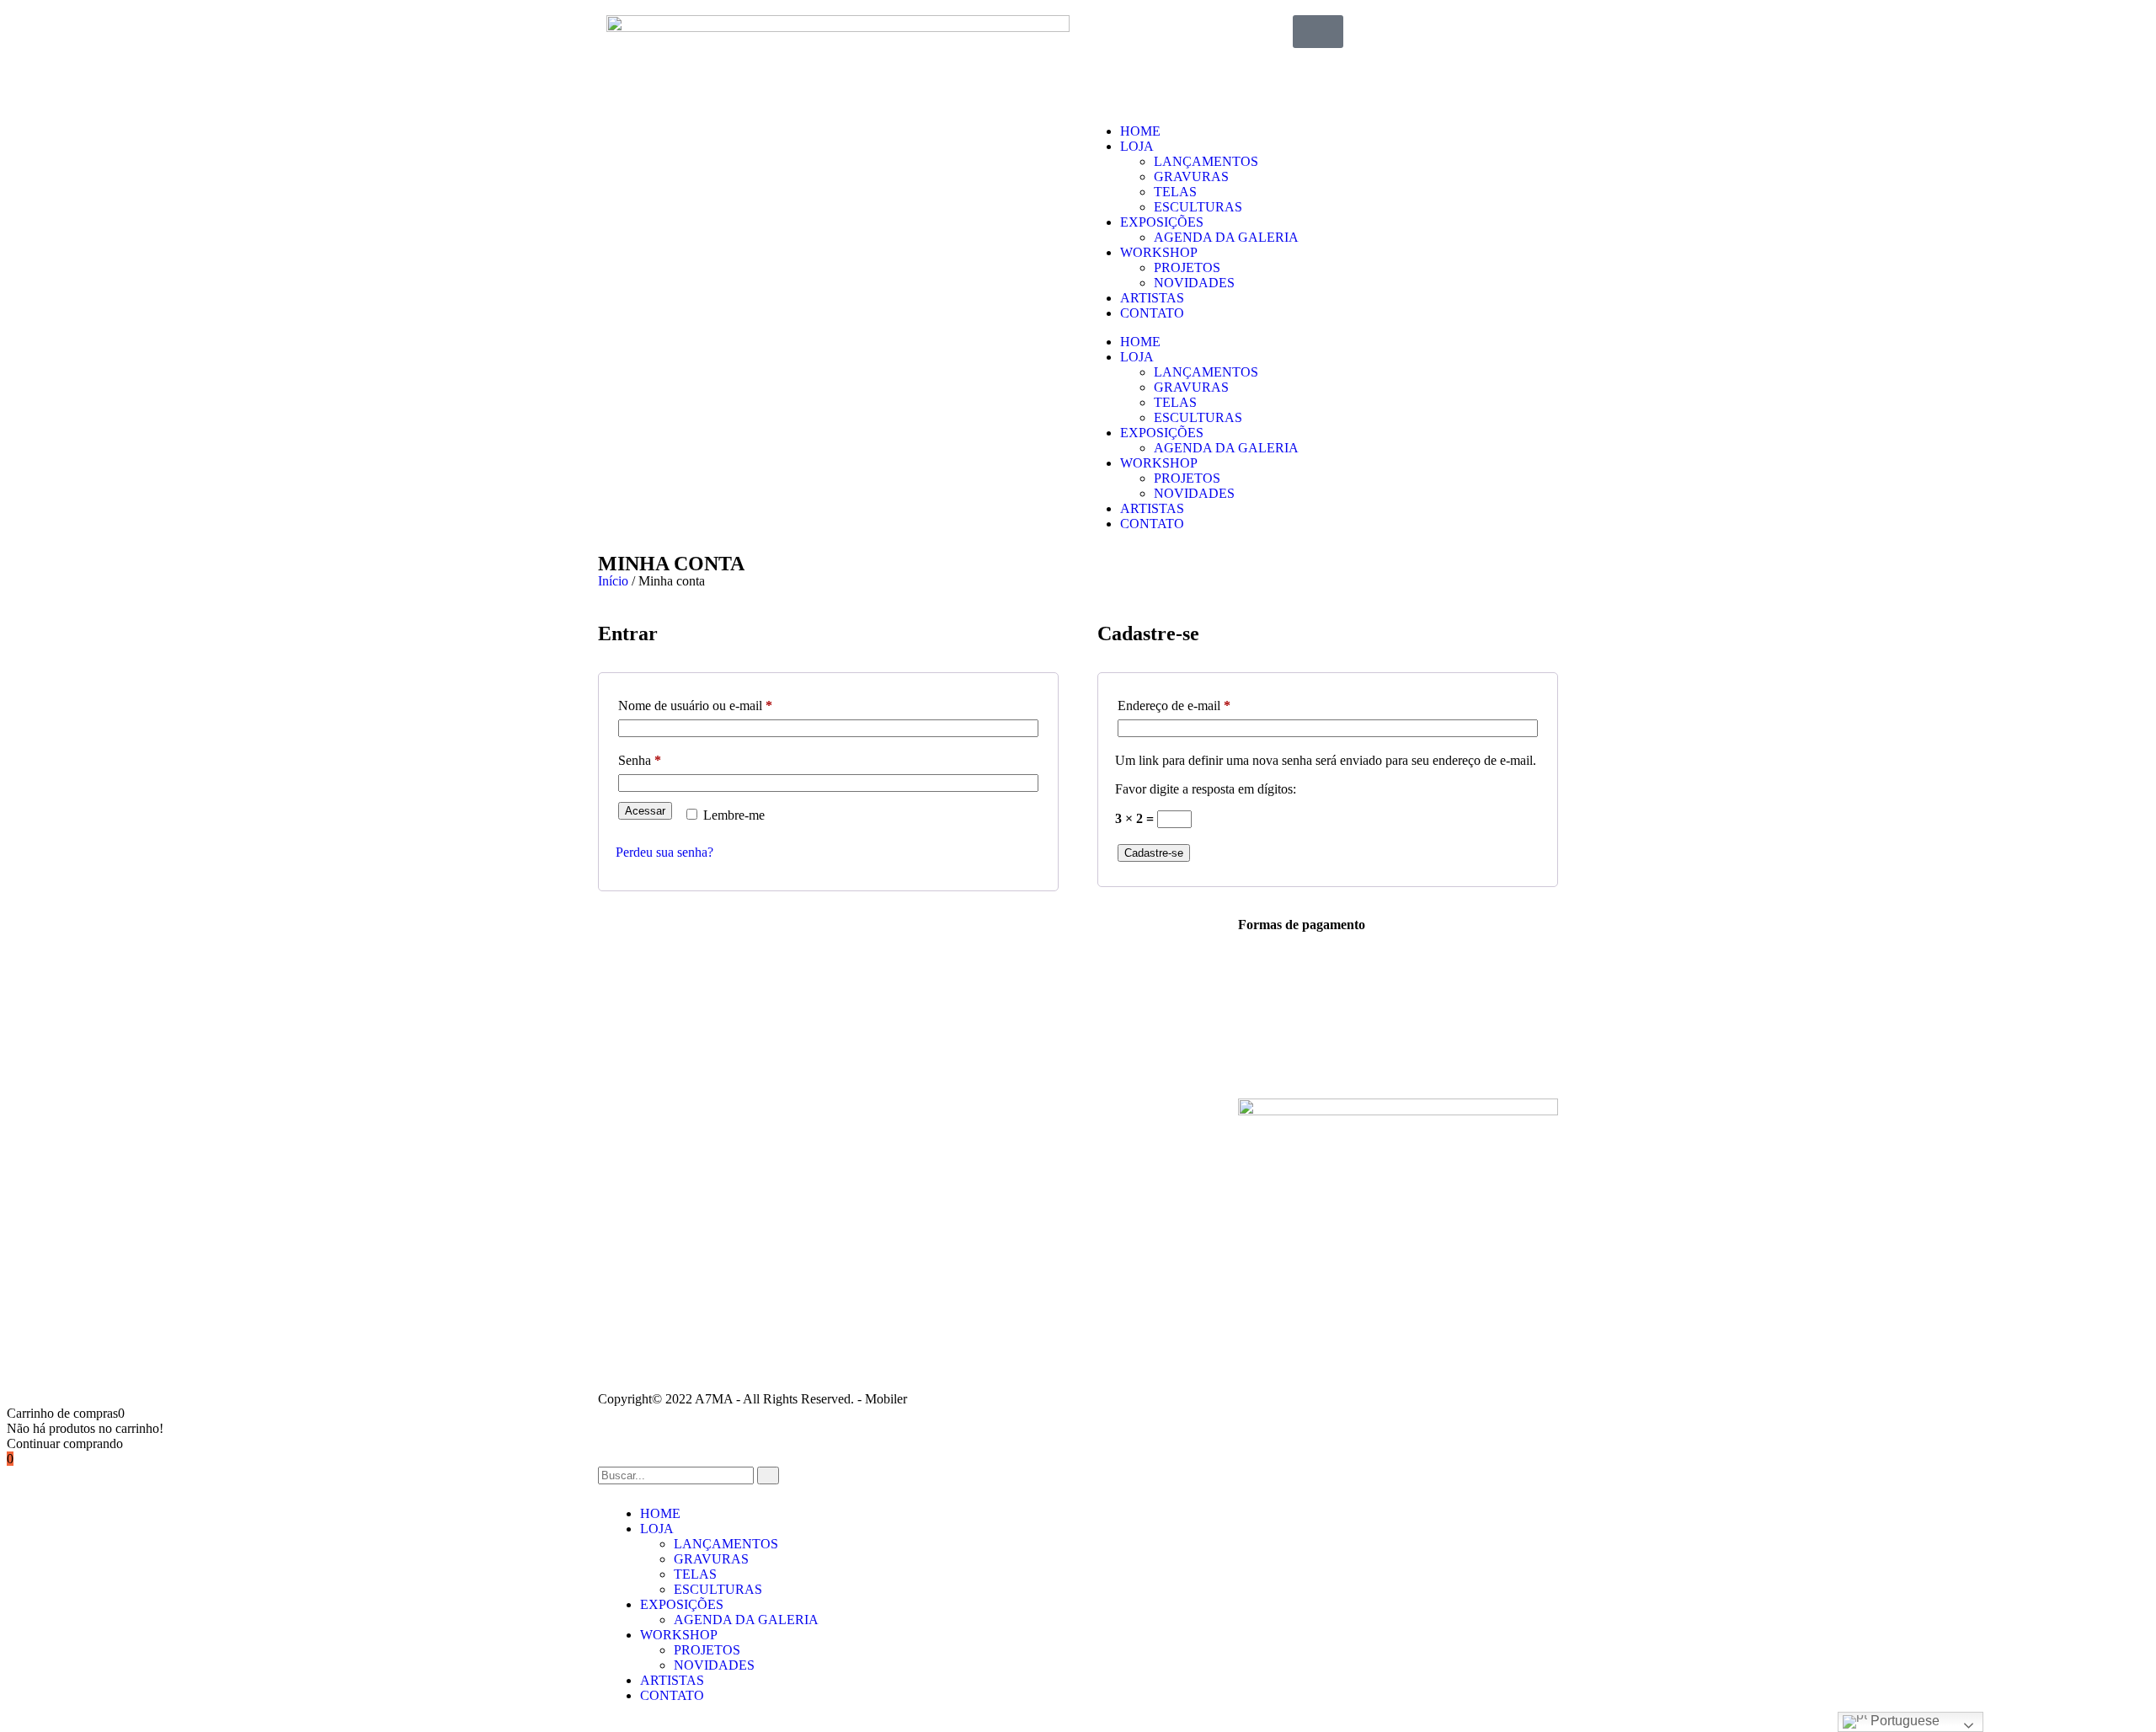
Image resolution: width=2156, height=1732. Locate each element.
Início (613, 581)
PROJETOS (1187, 267)
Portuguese (1903, 1721)
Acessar (645, 811)
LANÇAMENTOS (1206, 161)
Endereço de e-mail (1204, 703)
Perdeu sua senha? (664, 852)
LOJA (1137, 146)
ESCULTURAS (1198, 207)
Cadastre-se (1154, 853)
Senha (670, 757)
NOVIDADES (1194, 283)
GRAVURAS (1191, 176)
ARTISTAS (1152, 298)
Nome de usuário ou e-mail (726, 703)
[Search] (768, 1475)
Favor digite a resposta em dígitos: (1206, 789)
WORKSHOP (1159, 252)
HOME (1140, 131)
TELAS (1175, 192)
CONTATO (1152, 313)
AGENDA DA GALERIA (1226, 237)
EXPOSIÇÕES (1162, 222)
